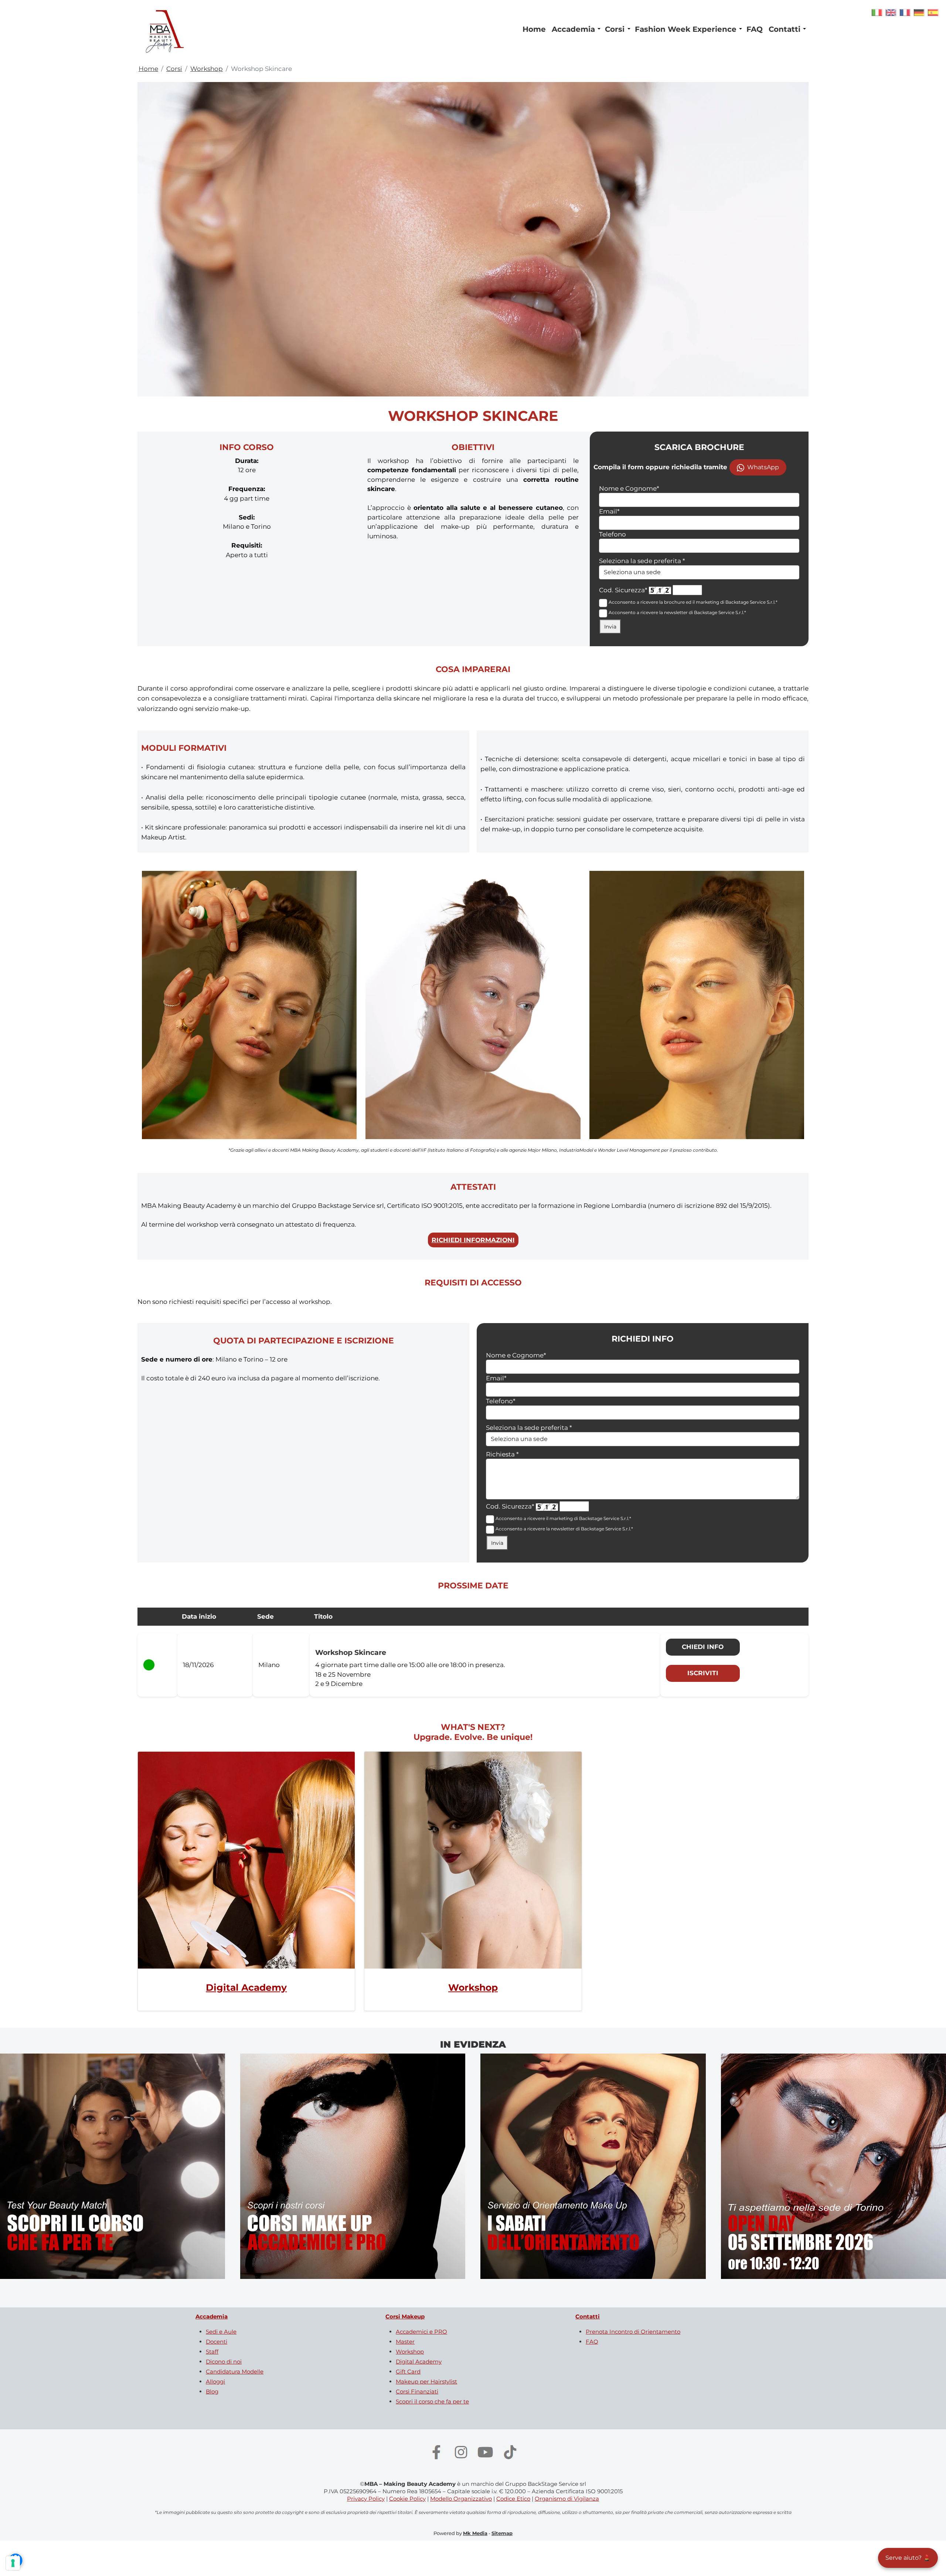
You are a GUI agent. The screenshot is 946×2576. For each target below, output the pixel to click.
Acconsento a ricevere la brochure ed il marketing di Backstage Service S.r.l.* (693, 602)
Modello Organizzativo (461, 2499)
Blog (212, 2391)
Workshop (207, 69)
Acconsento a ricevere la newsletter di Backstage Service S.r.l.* (677, 612)
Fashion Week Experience (686, 29)
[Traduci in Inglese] (891, 12)
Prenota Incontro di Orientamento (633, 2332)
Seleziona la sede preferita (642, 561)
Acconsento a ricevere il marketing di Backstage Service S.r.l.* (563, 1518)
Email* (609, 511)
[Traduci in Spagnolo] (933, 12)
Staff (212, 2352)
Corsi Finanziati (417, 2391)
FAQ (755, 29)
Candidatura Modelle (235, 2371)
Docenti (217, 2342)
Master (405, 2342)
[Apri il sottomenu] (599, 29)
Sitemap (502, 2533)
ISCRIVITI (703, 1673)
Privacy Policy (366, 2499)
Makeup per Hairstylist (426, 2381)
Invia (610, 627)
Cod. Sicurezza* (623, 590)
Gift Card (408, 2371)
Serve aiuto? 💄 (908, 2558)
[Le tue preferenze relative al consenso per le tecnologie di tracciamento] (13, 2563)
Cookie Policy (407, 2499)
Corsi (615, 29)
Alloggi (215, 2381)
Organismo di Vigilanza (567, 2499)
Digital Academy (246, 1987)
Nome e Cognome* (629, 488)
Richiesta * (502, 1454)
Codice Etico (513, 2499)
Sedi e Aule (221, 2332)
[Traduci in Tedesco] (919, 12)
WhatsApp (763, 467)
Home (534, 29)
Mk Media (475, 2533)
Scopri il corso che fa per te (432, 2401)
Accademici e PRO (421, 2332)
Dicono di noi (224, 2362)
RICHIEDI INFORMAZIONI (473, 1240)
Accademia (573, 29)
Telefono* (501, 1401)
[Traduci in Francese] (905, 12)
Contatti (785, 29)
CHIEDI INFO (703, 1647)
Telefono (612, 534)
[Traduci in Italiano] (877, 12)
